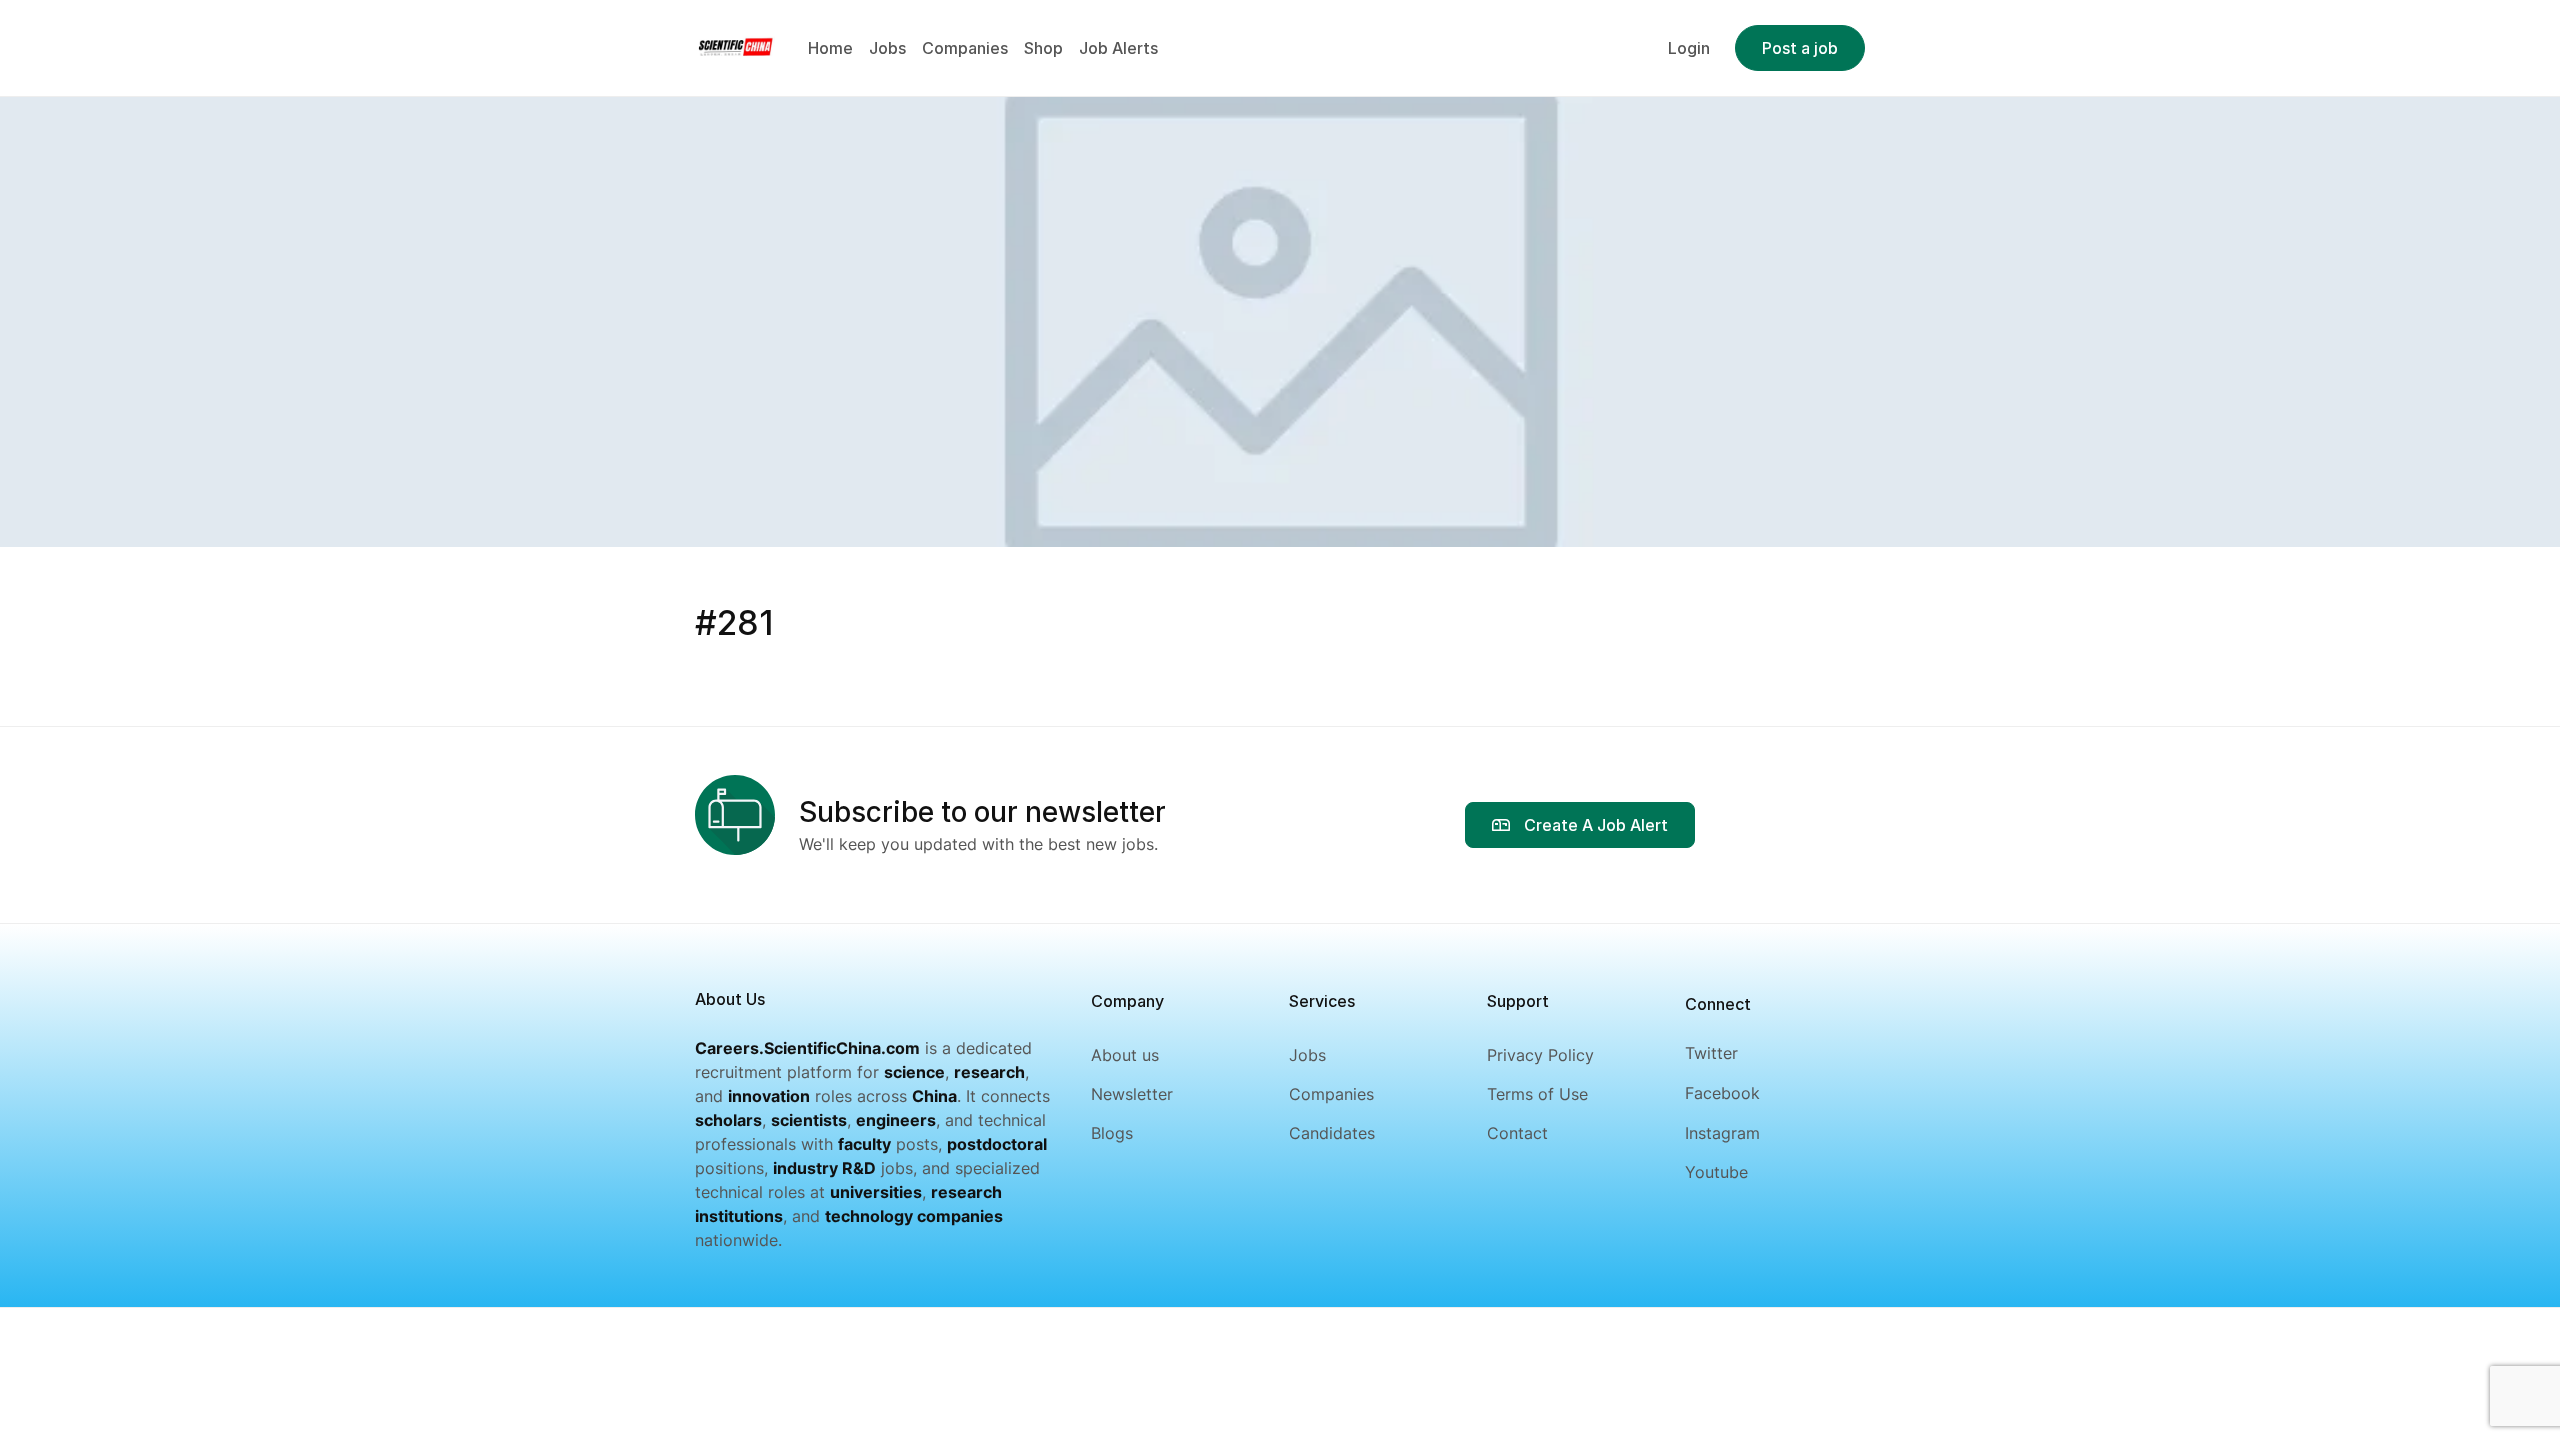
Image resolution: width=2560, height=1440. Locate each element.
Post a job (1800, 48)
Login (1689, 48)
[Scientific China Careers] (735, 46)
